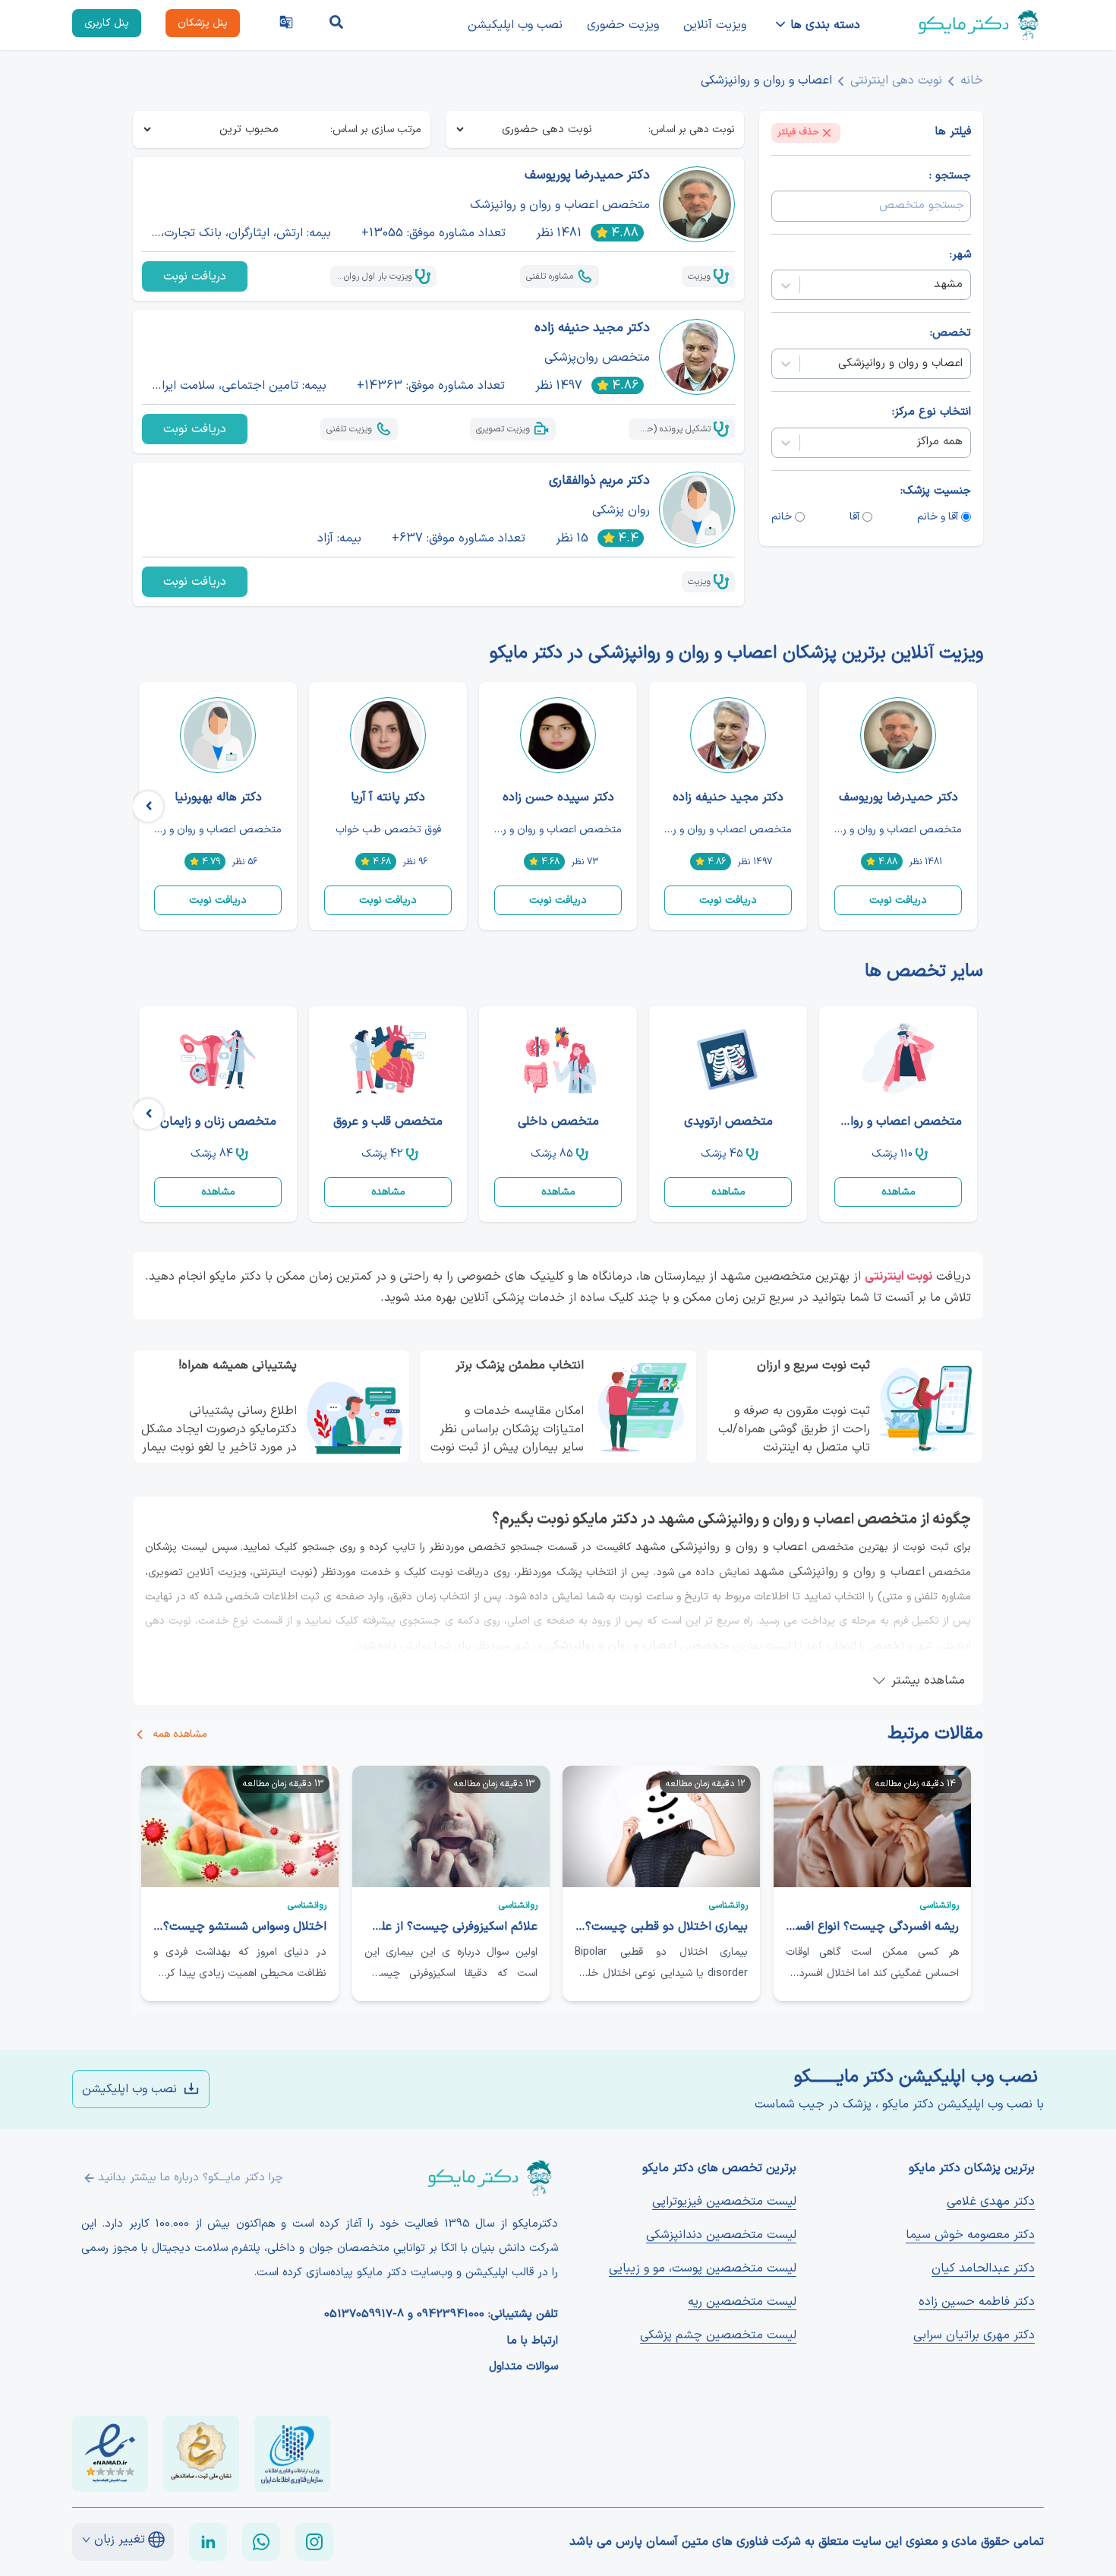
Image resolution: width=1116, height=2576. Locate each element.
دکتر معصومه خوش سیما (970, 2235)
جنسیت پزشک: (936, 491)
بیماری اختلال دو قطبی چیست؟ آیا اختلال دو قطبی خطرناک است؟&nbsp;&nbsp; (661, 1927)
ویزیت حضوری (623, 25)
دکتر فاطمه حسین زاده (977, 2302)
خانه (972, 80)
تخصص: (950, 334)
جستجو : (950, 176)
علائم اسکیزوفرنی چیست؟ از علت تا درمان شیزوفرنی (451, 1927)
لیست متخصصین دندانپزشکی (721, 2235)
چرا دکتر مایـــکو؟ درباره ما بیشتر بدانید (191, 2178)
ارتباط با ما (533, 2341)
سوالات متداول (523, 2367)
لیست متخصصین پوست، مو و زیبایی (703, 2268)
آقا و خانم (938, 517)
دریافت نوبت (195, 276)
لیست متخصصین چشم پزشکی (718, 2335)
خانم (782, 517)
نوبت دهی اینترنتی (896, 80)
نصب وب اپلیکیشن (515, 25)
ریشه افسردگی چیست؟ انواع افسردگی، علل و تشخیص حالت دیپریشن (872, 1927)
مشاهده (898, 1192)
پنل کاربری (107, 23)
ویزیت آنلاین (715, 25)
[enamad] (110, 2454)
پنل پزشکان (203, 23)
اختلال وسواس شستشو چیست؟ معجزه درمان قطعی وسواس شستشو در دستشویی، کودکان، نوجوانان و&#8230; (240, 1927)
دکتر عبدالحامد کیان (983, 2268)
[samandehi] (201, 2454)
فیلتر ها (953, 133)
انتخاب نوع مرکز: (932, 412)
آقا (854, 517)
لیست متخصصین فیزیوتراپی (724, 2202)
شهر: (960, 255)
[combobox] (961, 285)
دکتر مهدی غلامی (991, 2202)
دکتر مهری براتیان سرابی (974, 2335)
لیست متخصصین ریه (742, 2302)
